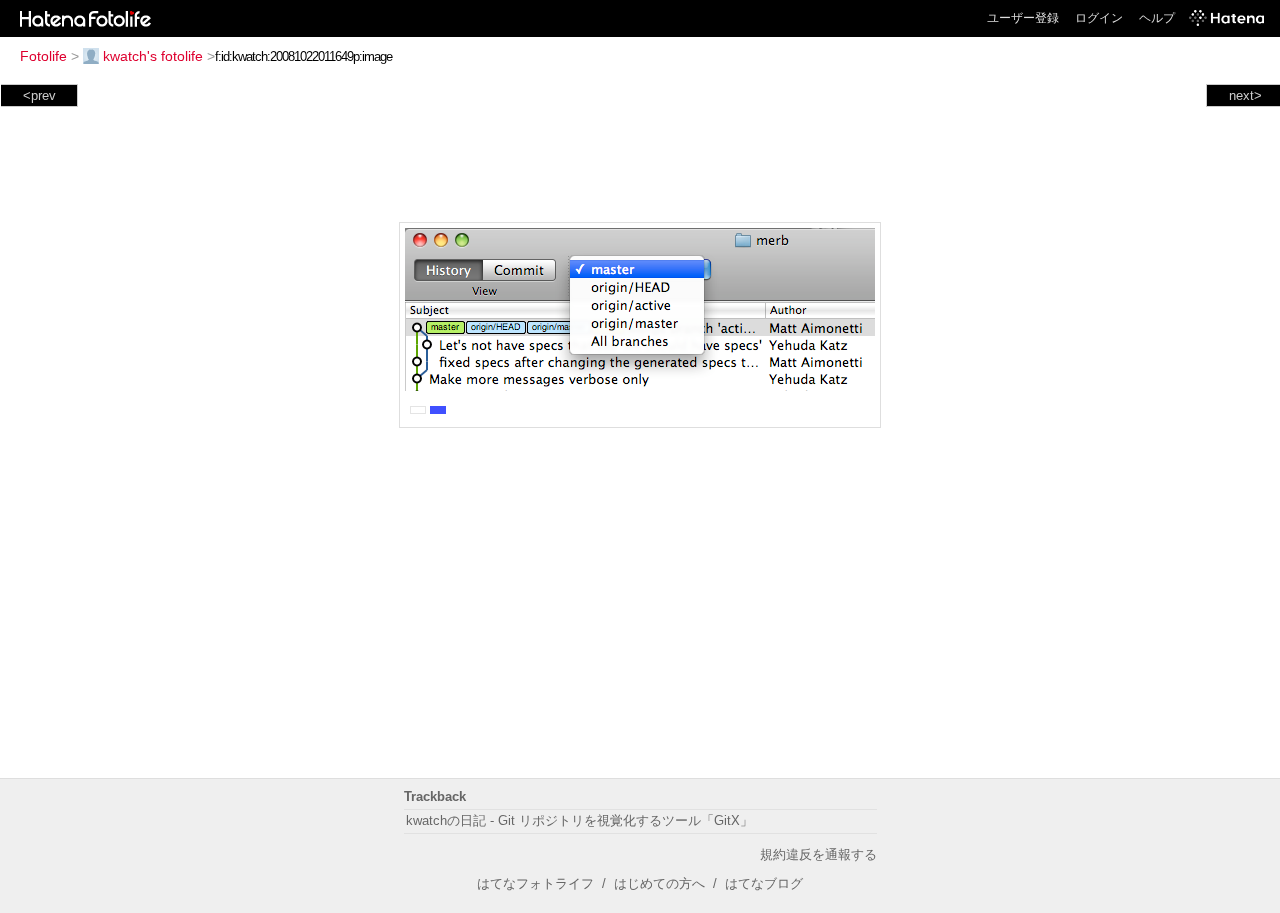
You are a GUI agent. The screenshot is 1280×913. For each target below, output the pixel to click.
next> (1245, 95)
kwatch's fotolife (153, 56)
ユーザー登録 (1023, 18)
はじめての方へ (659, 883)
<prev (39, 95)
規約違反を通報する (818, 854)
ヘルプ (1157, 18)
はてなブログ (764, 883)
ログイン (1099, 18)
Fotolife (43, 56)
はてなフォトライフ (535, 883)
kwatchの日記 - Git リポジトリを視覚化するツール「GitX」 (579, 820)
